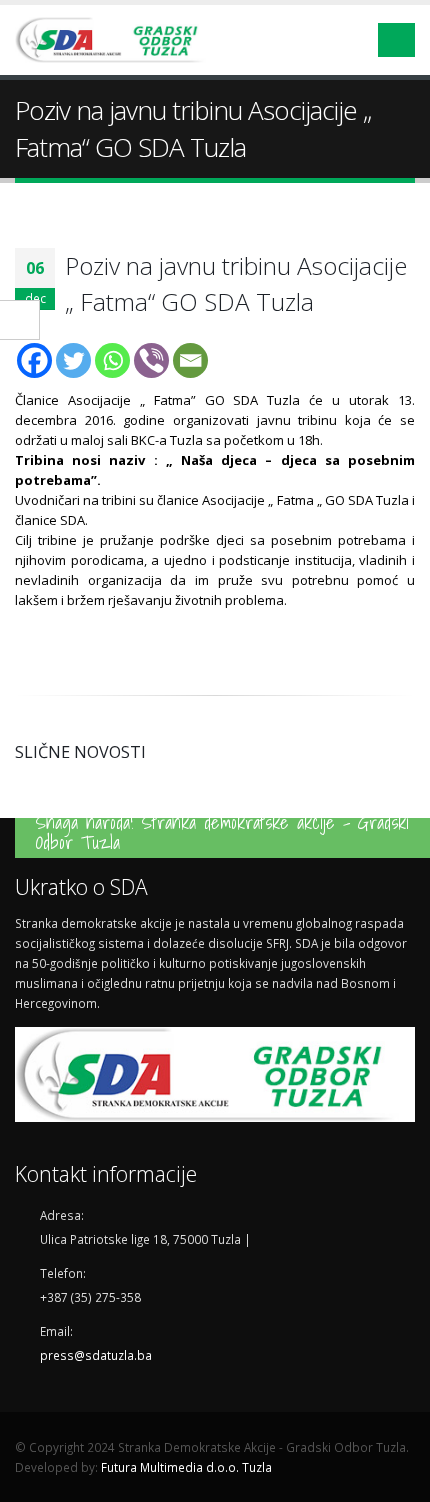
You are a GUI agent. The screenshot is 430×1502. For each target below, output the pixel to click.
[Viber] (151, 360)
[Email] (190, 360)
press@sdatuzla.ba (96, 1355)
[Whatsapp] (112, 360)
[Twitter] (73, 360)
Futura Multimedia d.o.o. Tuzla (186, 1467)
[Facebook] (34, 360)
